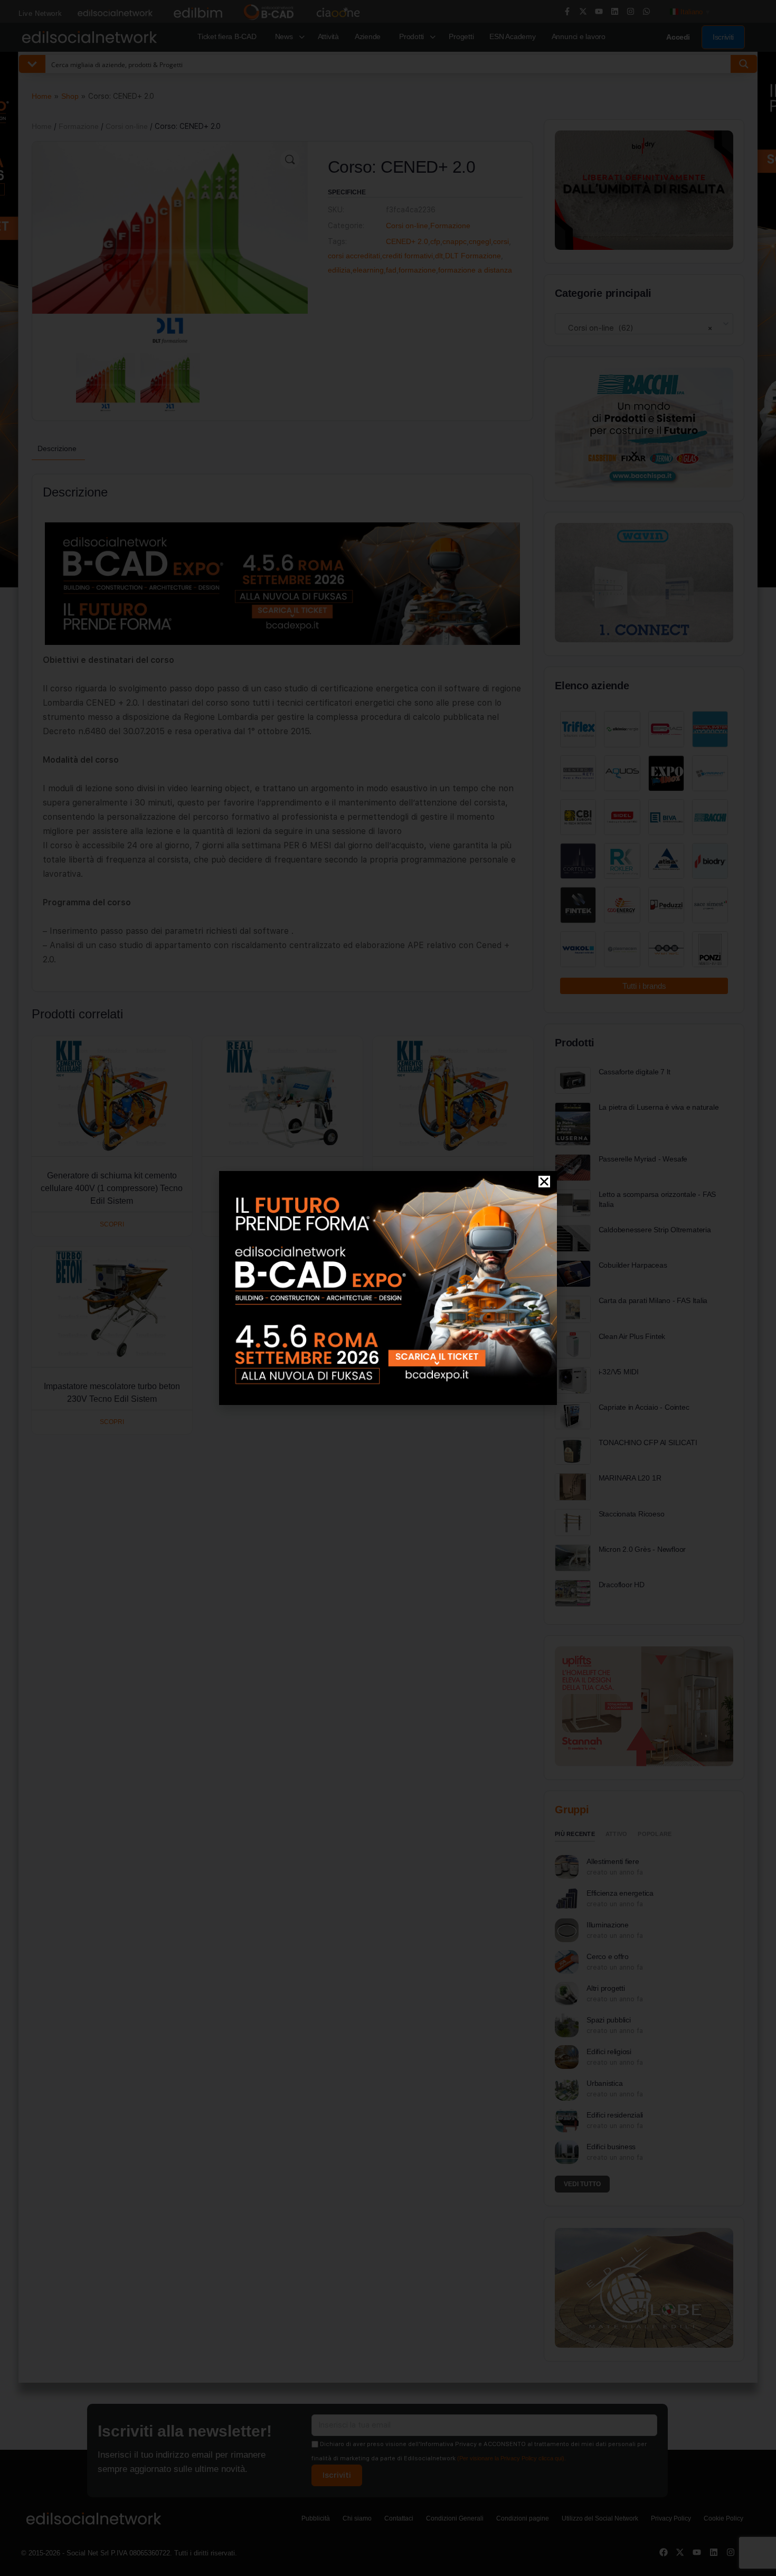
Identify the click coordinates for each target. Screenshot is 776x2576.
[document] (388, 1288)
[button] (544, 1182)
